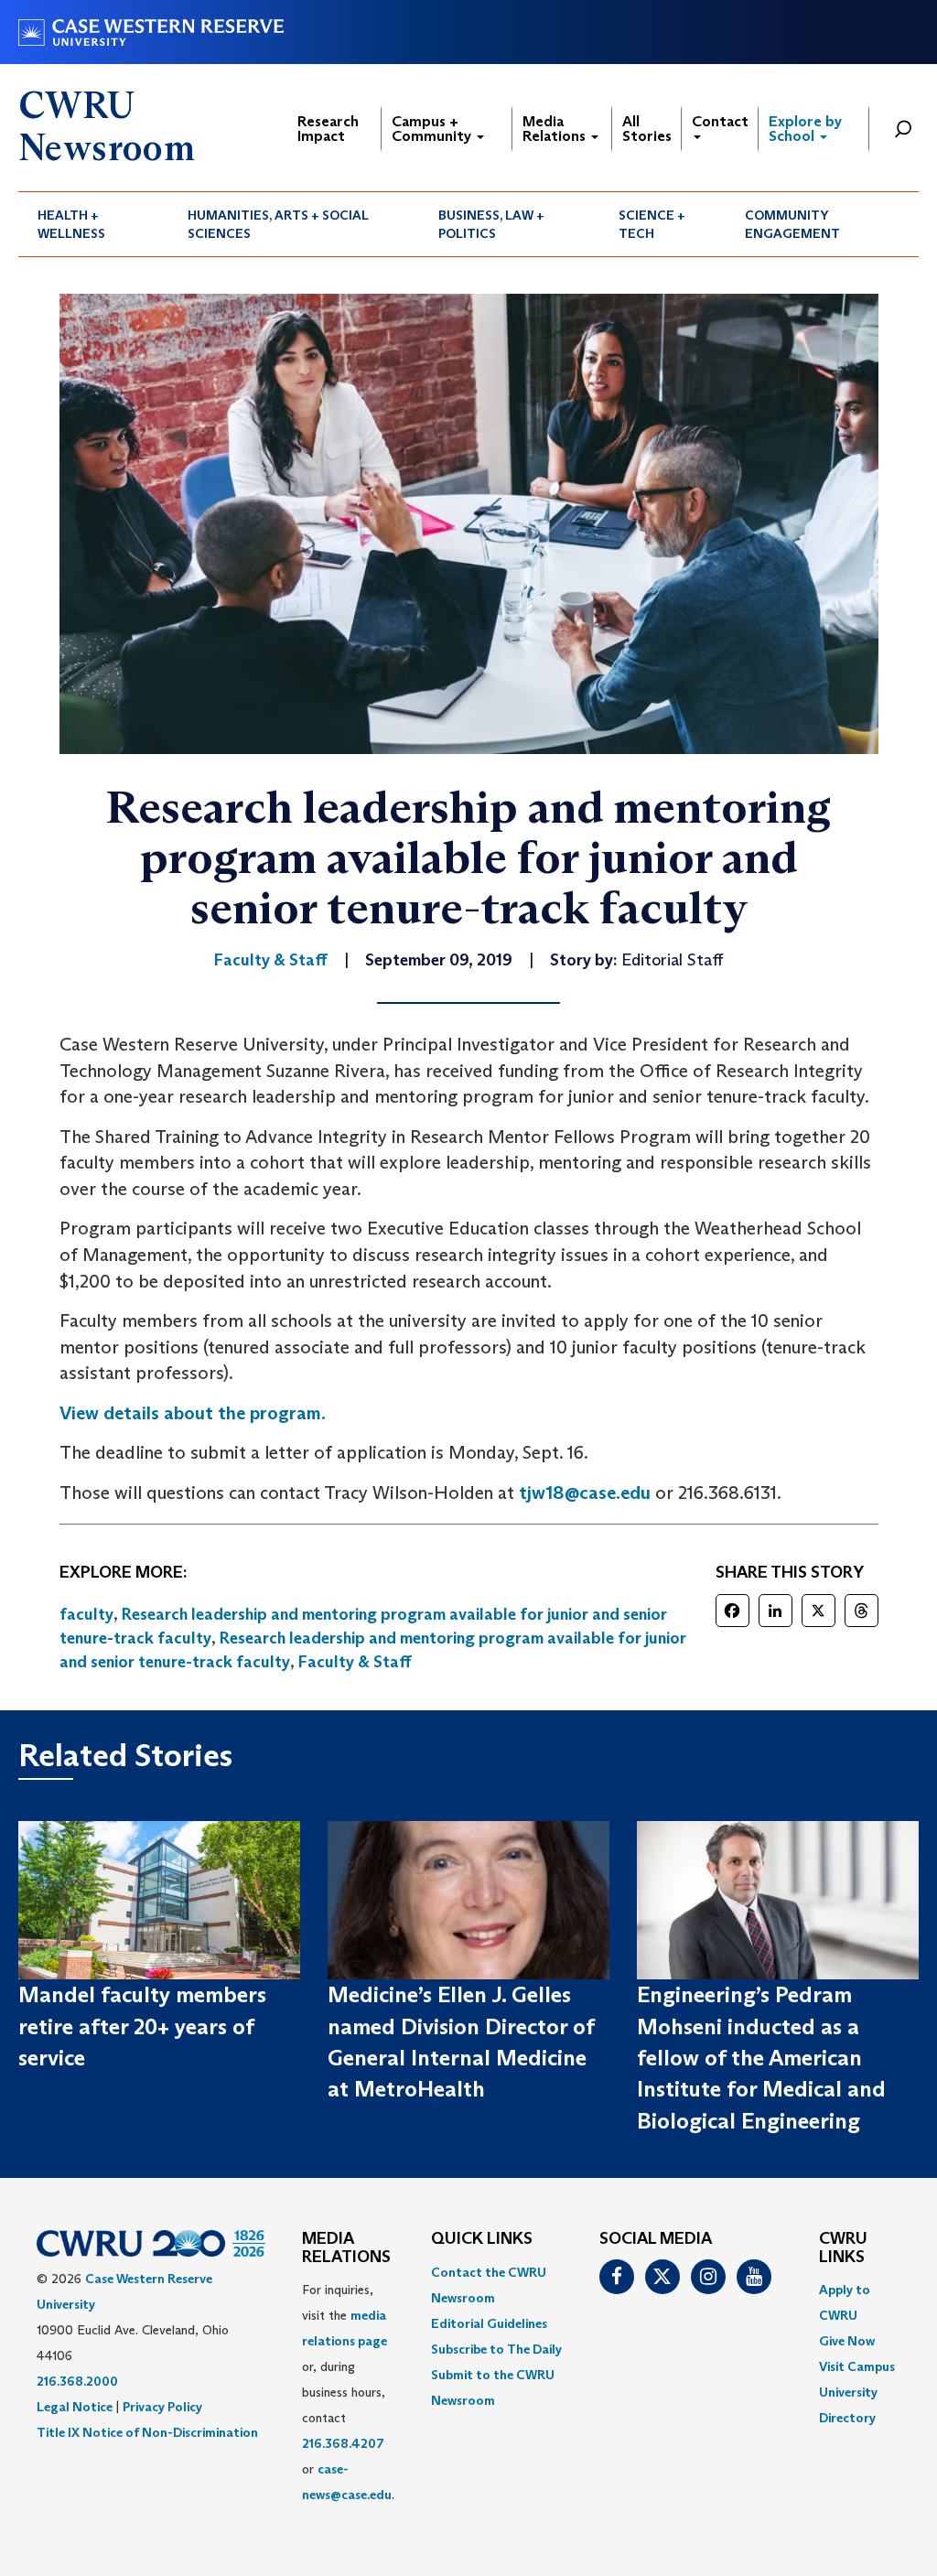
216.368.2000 (77, 2381)
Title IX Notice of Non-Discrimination (147, 2432)
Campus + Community (433, 129)
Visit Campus (857, 2366)
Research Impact (328, 129)
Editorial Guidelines (489, 2323)
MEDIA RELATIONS (346, 2248)
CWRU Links (843, 2248)
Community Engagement (792, 224)
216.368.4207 (343, 2443)
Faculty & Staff (355, 1662)
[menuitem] (93, 224)
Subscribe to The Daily (496, 2349)
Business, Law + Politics (491, 224)
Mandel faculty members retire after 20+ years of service (142, 2026)
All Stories (647, 129)
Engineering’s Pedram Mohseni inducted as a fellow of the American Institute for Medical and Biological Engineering (761, 2057)
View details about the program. (193, 1413)
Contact (720, 121)
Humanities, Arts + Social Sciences (278, 224)
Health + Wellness (71, 224)
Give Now (847, 2341)
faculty (86, 1614)
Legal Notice (75, 2407)
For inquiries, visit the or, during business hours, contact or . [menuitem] (348, 2392)
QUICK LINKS (482, 2239)
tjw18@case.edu (585, 1493)
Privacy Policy (162, 2407)
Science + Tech (652, 224)
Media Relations (556, 129)
